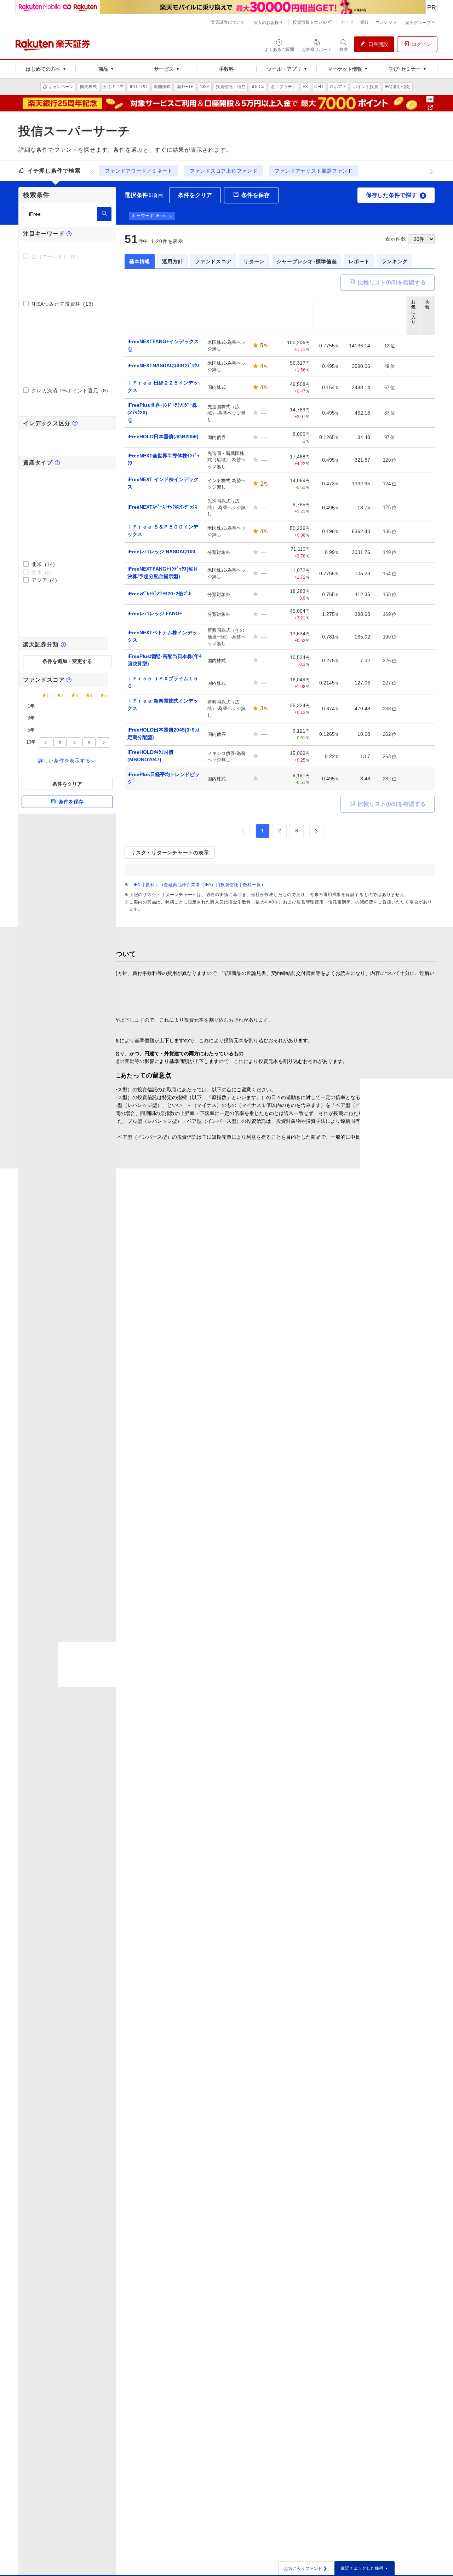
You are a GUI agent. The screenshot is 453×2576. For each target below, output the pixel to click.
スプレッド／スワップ (303, 1952)
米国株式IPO (293, 1792)
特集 (283, 2115)
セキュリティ (381, 2085)
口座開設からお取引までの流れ (139, 1772)
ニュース (288, 2095)
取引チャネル (206, 2165)
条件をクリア (67, 784)
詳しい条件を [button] (64, 761)
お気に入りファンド (306, 2569)
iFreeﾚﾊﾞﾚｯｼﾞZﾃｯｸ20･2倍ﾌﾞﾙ (159, 594)
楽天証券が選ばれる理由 (131, 1762)
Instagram (203, 2240)
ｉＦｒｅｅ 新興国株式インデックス (163, 704)
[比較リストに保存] (428, 346)
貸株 (196, 1822)
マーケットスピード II (216, 2075)
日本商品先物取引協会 (134, 2304)
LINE (197, 2259)
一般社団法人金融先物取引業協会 (87, 2304)
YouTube (201, 2249)
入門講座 (288, 1962)
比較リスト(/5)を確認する (392, 282)
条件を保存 (71, 802)
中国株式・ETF (296, 1837)
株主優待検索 (293, 2075)
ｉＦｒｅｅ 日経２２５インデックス (163, 386)
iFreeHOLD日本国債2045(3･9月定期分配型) (164, 733)
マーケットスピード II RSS (222, 2085)
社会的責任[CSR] (385, 2105)
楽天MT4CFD (294, 2006)
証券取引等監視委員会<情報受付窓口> (213, 1607)
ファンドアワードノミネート (139, 171)
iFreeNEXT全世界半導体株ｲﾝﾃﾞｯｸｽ (164, 459)
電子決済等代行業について (396, 2095)
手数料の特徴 (206, 1762)
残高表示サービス (124, 2085)
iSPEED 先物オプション (218, 2145)
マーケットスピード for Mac (223, 2115)
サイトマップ (381, 2155)
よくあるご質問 (296, 2179)
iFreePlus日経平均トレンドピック (164, 778)
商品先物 (376, 2015)
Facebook (203, 2279)
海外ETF (288, 1802)
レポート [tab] (359, 261)
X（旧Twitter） (208, 2269)
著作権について (74, 1616)
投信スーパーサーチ (388, 1812)
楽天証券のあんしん (126, 1792)
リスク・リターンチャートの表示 (170, 853)
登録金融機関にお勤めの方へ (88, 1607)
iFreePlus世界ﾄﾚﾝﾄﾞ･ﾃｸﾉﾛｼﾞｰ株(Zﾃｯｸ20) (162, 409)
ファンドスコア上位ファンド (224, 171)
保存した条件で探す (395, 195)
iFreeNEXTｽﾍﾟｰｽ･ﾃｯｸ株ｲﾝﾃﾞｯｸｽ (162, 507)
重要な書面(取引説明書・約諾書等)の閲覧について (110, 1588)
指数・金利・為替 (298, 2066)
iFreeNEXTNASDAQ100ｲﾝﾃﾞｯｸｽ (164, 365)
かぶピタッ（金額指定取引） (225, 1792)
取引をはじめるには (301, 1942)
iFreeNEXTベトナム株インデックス (162, 636)
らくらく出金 (119, 2075)
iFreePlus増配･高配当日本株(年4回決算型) (165, 660)
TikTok (199, 2289)
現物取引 (201, 1772)
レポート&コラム (297, 2105)
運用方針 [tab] (173, 261)
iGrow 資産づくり (211, 2066)
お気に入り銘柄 (296, 2135)
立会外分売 (204, 1881)
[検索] (104, 214)
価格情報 (201, 2002)
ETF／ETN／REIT (212, 1842)
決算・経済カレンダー (303, 2125)
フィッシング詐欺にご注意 (86, 1598)
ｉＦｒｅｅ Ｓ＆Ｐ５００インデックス (163, 530)
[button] (171, 216)
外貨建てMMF (382, 1772)
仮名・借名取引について (314, 1607)
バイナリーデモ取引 (388, 1961)
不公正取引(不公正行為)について (207, 1588)
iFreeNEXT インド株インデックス (163, 483)
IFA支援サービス (385, 2135)
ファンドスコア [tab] (213, 261)
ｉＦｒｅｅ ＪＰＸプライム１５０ (163, 682)
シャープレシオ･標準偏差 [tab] (306, 261)
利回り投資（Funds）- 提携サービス (216, 1964)
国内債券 (201, 1942)
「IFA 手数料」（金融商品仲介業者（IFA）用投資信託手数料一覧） (197, 885)
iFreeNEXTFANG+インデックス (163, 341)
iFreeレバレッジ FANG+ (155, 613)
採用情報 (376, 2115)
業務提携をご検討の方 (391, 2145)
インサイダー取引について (316, 1588)
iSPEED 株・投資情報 (216, 2125)
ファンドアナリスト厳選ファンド (314, 171)
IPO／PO (202, 1852)
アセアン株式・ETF (301, 1847)
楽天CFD (289, 1996)
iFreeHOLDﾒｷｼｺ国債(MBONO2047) (150, 756)
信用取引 (201, 1812)
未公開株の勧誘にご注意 (199, 1598)
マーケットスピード (214, 2095)
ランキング (378, 1802)
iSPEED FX (204, 2135)
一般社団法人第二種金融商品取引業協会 (188, 2304)
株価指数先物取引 (386, 1995)
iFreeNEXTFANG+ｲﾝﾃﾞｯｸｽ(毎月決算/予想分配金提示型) (163, 573)
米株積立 (288, 1782)
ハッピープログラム (126, 2105)
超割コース (116, 2139)
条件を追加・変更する (67, 661)
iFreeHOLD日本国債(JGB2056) (163, 437)
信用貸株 (203, 1831)
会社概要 (376, 2066)
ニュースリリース (386, 2075)
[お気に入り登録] (413, 346)
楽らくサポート (296, 2199)
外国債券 (201, 1952)
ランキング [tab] (395, 261)
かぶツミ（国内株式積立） (223, 1802)
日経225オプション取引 (392, 2005)
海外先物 (376, 2025)
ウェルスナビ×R (122, 1952)
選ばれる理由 (381, 1762)
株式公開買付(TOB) (213, 1861)
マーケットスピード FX (218, 2105)
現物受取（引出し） (214, 2012)
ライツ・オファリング (216, 1901)
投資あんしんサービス (129, 2095)
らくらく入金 (119, 2066)
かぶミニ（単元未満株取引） (225, 1782)
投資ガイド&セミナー (128, 1782)
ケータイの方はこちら (216, 2155)
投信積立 (376, 1782)
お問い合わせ (293, 2189)
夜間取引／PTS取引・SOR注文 (226, 1871)
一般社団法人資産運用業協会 (246, 2304)
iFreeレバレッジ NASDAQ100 (161, 551)
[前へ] (92, 171)
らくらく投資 (119, 1962)
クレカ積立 (378, 1792)
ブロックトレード (211, 1891)
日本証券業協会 (44, 2304)
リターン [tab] (254, 261)
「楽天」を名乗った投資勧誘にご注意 (328, 1598)
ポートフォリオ (296, 2145)
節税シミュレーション (129, 2015)
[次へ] (431, 171)
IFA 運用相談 (382, 2125)
